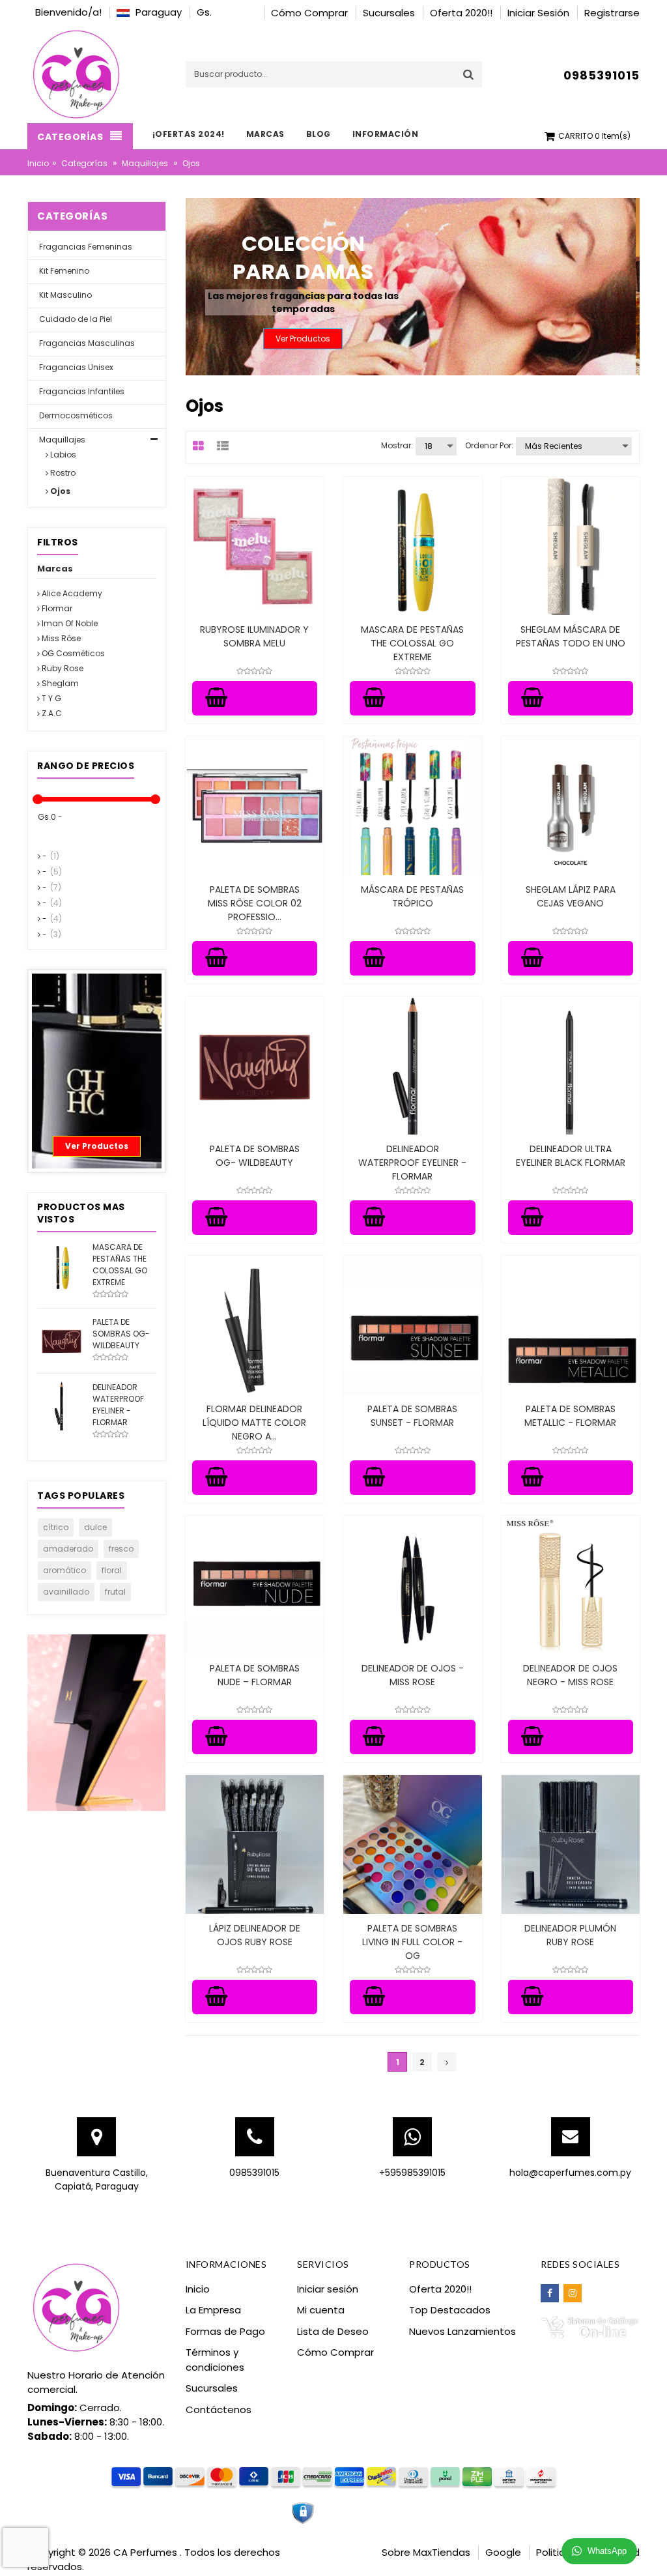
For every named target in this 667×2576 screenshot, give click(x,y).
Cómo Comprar (335, 2352)
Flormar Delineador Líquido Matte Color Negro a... (254, 1423)
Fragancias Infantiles (81, 391)
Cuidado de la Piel (75, 319)
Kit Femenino (63, 271)
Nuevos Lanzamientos (462, 2331)
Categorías (84, 163)
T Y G (50, 698)
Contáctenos (219, 2410)
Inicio (38, 163)
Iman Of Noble (69, 623)
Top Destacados (450, 2310)
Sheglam (59, 683)
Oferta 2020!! (440, 2289)
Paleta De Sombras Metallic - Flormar (570, 1416)
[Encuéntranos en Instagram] (573, 2293)
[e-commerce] (76, 73)
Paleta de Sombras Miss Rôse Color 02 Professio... (255, 903)
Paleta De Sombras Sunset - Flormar (412, 1416)
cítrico (56, 1527)
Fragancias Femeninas (85, 247)
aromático (64, 1570)
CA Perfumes (147, 2552)
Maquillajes (145, 163)
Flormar (56, 608)
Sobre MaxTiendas (426, 2552)
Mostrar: (397, 445)
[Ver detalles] (255, 546)
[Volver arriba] (653, 2553)
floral (112, 1570)
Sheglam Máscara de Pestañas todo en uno (571, 636)
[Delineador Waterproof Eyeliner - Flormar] (62, 1405)
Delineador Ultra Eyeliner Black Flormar (571, 1156)
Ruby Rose (62, 668)
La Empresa (213, 2310)
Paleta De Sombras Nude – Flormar (255, 1675)
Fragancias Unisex (75, 367)
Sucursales (212, 2388)
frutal (115, 1592)
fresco (121, 1549)
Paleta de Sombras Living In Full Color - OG (412, 1942)
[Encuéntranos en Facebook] (550, 2293)
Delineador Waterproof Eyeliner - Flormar (412, 1163)
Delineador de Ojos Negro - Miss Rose (570, 1675)
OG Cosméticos (72, 653)
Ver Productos (315, 339)
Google (503, 2552)
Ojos (59, 491)
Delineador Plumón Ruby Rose (570, 1935)
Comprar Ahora (96, 1146)
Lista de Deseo (333, 2331)
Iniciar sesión (328, 2289)
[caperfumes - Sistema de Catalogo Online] (590, 2327)
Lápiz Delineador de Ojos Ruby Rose (255, 1935)
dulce (95, 1527)
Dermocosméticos (75, 415)
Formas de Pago (225, 2331)
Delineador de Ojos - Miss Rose (413, 1675)
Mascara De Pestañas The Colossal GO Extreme (412, 643)
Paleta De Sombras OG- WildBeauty (255, 1156)
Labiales (97, 1090)
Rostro (62, 473)
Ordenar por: (489, 445)
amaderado (68, 1549)
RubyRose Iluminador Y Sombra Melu (254, 636)
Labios (62, 455)
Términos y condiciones (215, 2360)
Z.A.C (51, 713)
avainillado (66, 1592)
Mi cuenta (321, 2310)
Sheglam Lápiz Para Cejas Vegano (571, 896)
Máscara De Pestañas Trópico (412, 896)
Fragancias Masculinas (86, 343)
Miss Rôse (60, 638)
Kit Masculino (64, 295)
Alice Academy (71, 593)
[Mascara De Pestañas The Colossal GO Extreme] (62, 1265)
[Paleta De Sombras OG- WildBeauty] (62, 1339)
